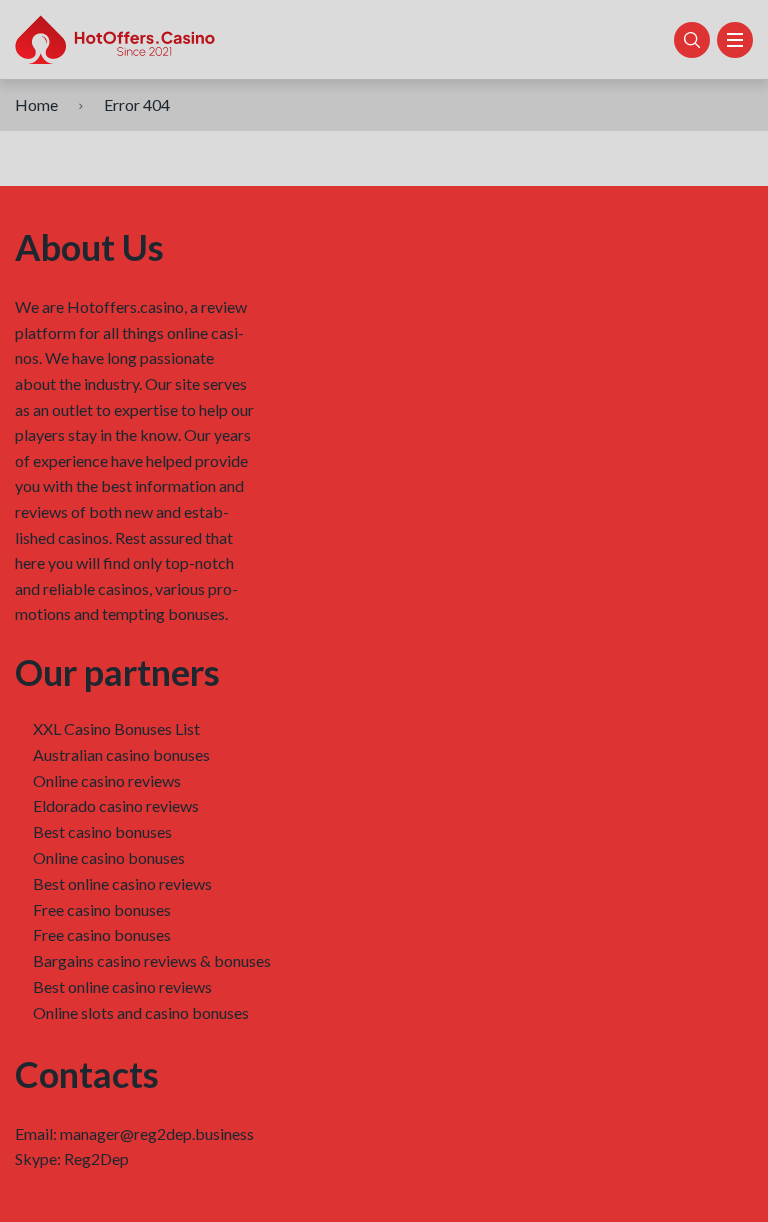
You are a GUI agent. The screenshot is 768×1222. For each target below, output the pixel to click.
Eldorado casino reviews (116, 805)
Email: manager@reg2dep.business (134, 1133)
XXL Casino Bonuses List (116, 728)
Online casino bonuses (109, 857)
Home (36, 104)
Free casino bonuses (102, 909)
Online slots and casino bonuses (141, 1012)
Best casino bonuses (102, 831)
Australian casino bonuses (121, 754)
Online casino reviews (107, 780)
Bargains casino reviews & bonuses (152, 960)
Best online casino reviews (122, 883)
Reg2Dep (96, 1158)
